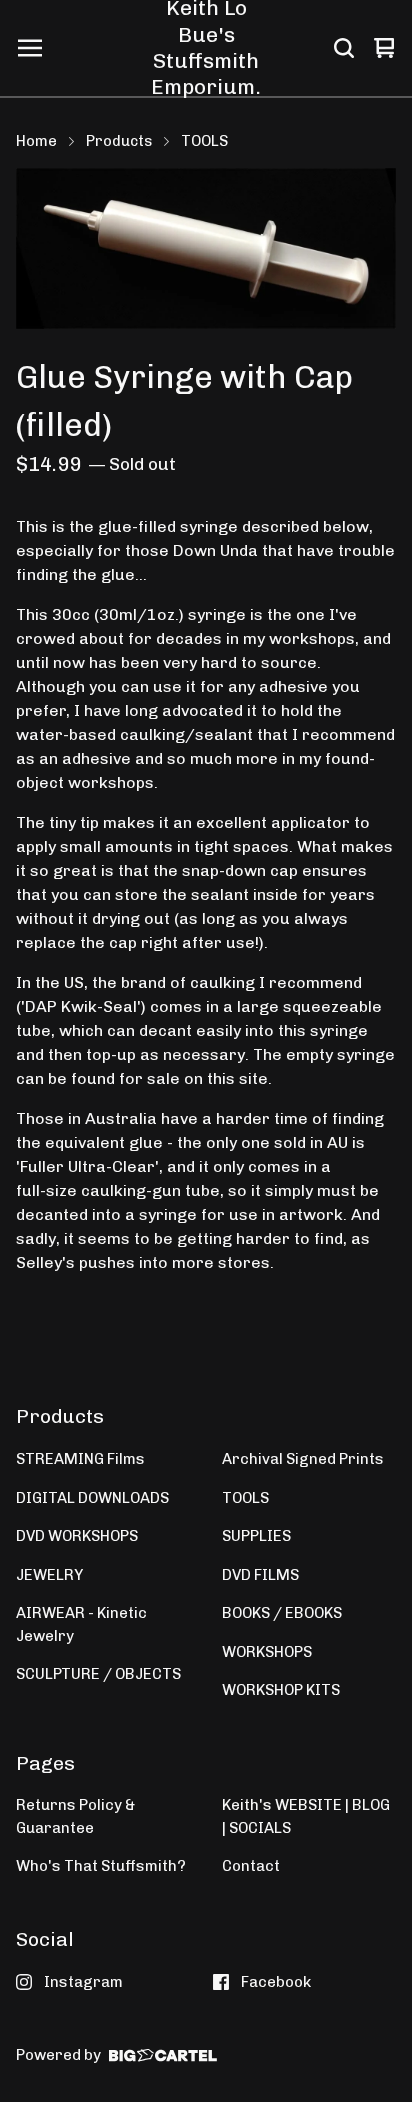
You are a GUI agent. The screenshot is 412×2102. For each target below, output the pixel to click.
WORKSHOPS (267, 1652)
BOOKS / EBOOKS (282, 1613)
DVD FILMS (260, 1575)
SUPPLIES (256, 1536)
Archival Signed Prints (303, 1459)
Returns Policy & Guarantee (75, 1816)
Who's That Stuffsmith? (101, 1866)
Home (36, 141)
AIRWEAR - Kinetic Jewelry (81, 1624)
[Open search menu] (344, 48)
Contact (251, 1866)
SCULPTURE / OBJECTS (98, 1674)
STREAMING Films (80, 1459)
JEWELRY (49, 1575)
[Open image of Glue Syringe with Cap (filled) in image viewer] (206, 248)
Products (119, 141)
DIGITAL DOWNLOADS (92, 1498)
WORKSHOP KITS (281, 1690)
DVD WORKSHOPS (77, 1536)
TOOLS (204, 141)
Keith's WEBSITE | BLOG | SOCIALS (306, 1816)
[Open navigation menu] (30, 48)
